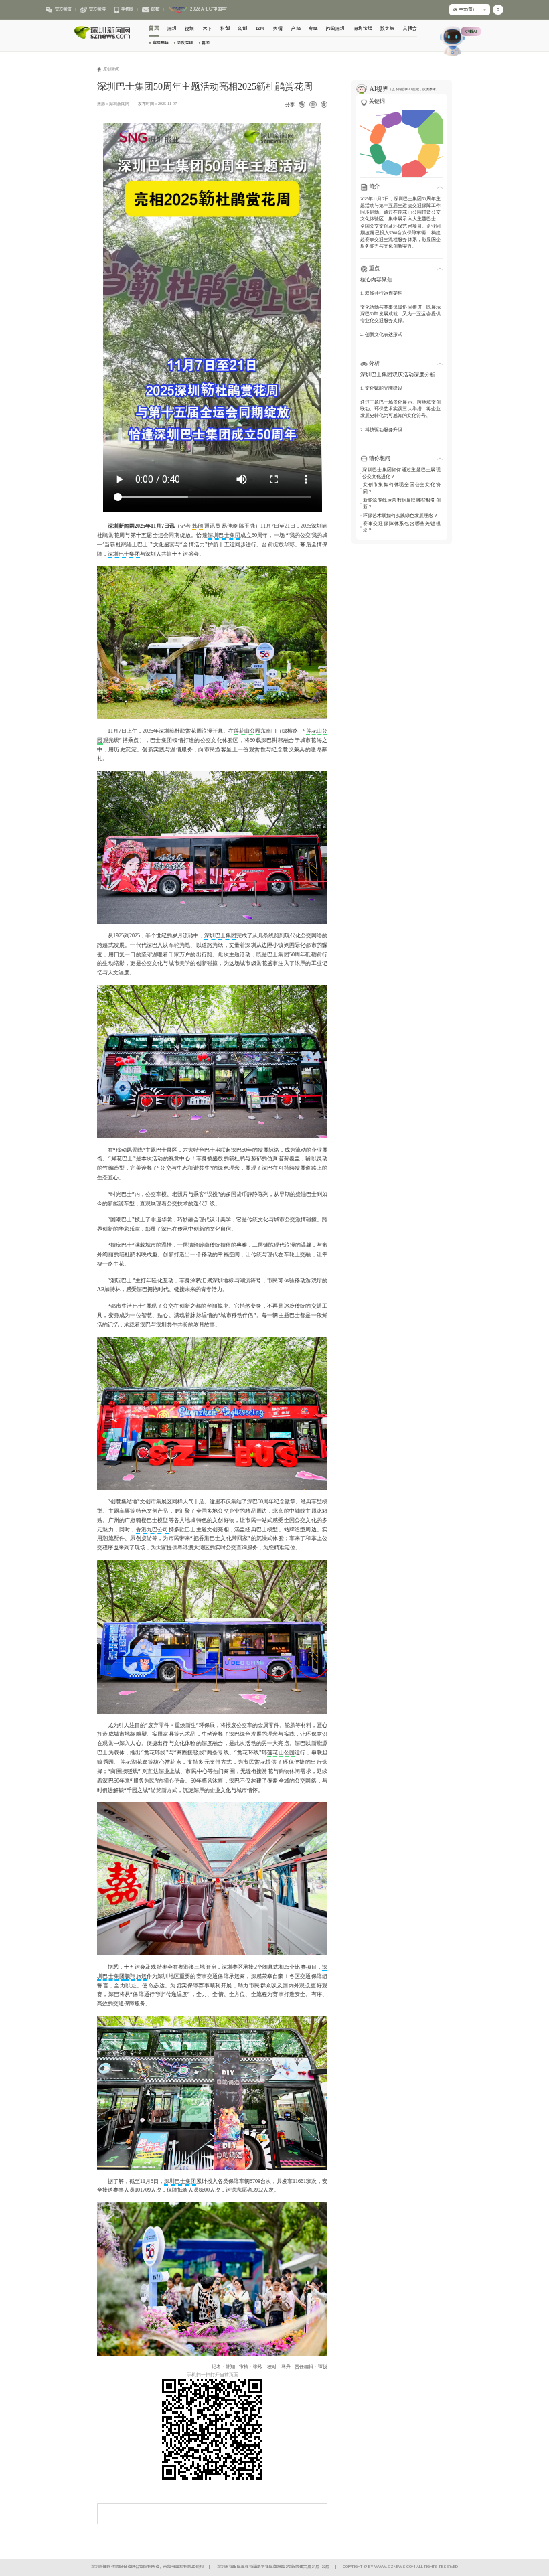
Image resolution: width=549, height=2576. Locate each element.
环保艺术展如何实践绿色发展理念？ (400, 515)
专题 (313, 29)
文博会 (410, 29)
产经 (296, 29)
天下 (208, 29)
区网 (260, 29)
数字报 (387, 29)
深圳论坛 (363, 29)
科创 (225, 29)
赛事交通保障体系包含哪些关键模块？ (402, 527)
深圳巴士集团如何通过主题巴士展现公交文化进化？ (401, 473)
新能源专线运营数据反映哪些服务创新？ (402, 503)
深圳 (172, 29)
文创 (242, 29)
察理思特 (160, 43)
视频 (189, 29)
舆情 (278, 29)
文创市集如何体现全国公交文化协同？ (402, 488)
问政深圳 (185, 43)
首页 (154, 28)
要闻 (206, 43)
